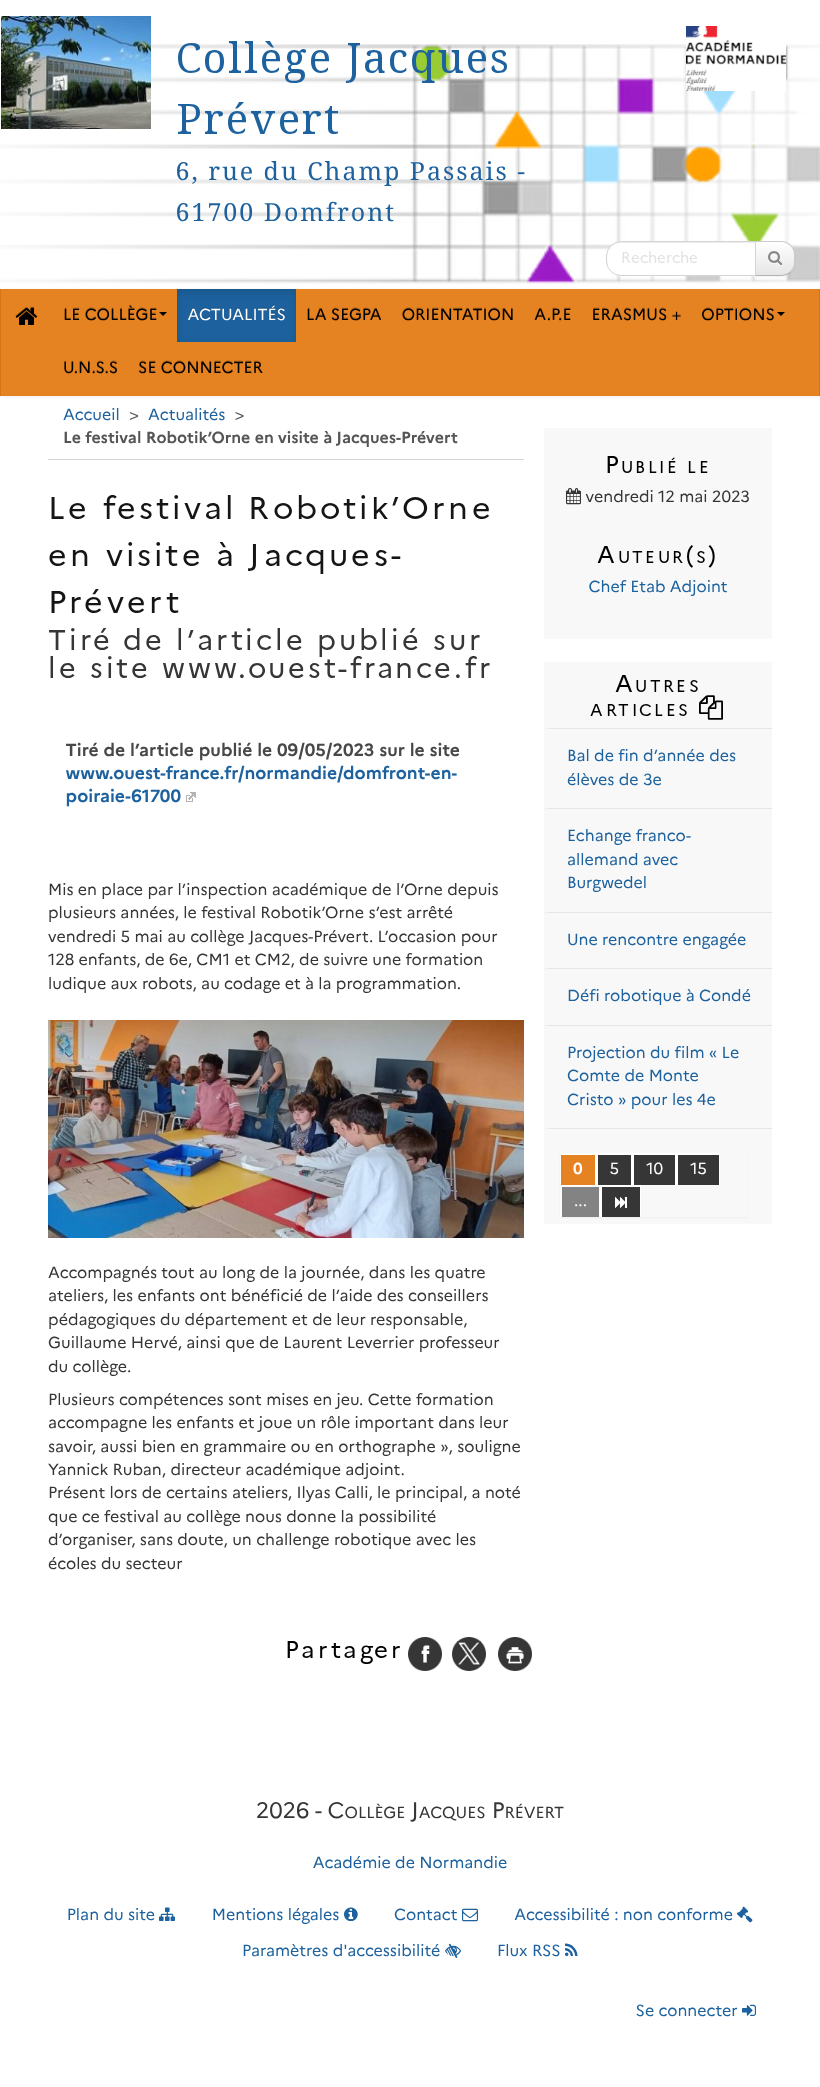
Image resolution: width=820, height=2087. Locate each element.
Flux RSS (531, 1951)
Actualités (236, 315)
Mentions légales (278, 1915)
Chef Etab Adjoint (657, 587)
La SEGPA (344, 315)
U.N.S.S (90, 368)
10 (654, 1169)
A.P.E (552, 315)
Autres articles (645, 695)
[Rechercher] (775, 258)
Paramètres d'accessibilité (343, 1951)
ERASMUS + (636, 315)
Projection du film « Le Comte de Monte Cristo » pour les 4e (653, 1077)
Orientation (458, 315)
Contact (428, 1915)
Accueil (91, 415)
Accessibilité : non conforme (625, 1915)
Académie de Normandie (410, 1863)
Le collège (110, 315)
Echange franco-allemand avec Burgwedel (629, 860)
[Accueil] (27, 316)
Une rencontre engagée (656, 940)
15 (698, 1169)
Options (738, 315)
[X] (469, 1653)
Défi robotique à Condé (659, 996)
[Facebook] (425, 1653)
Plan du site (113, 1915)
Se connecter (200, 368)
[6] (620, 1201)
